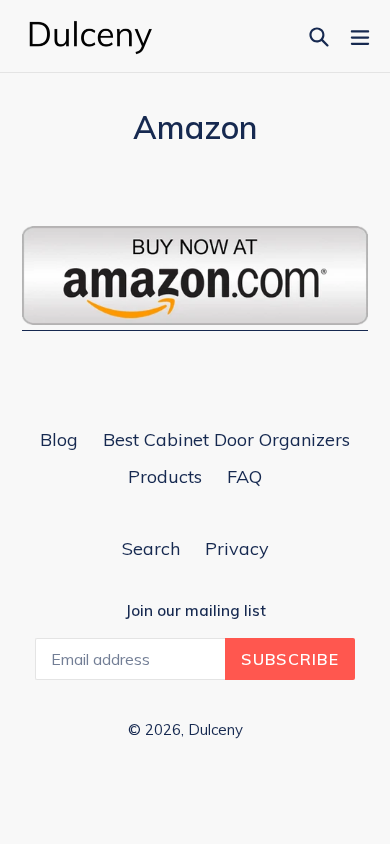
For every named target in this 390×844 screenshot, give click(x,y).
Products (165, 476)
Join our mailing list (195, 611)
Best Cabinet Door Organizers (226, 439)
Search (151, 548)
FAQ (244, 476)
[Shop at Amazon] (195, 319)
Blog (59, 439)
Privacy (237, 548)
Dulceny (215, 729)
